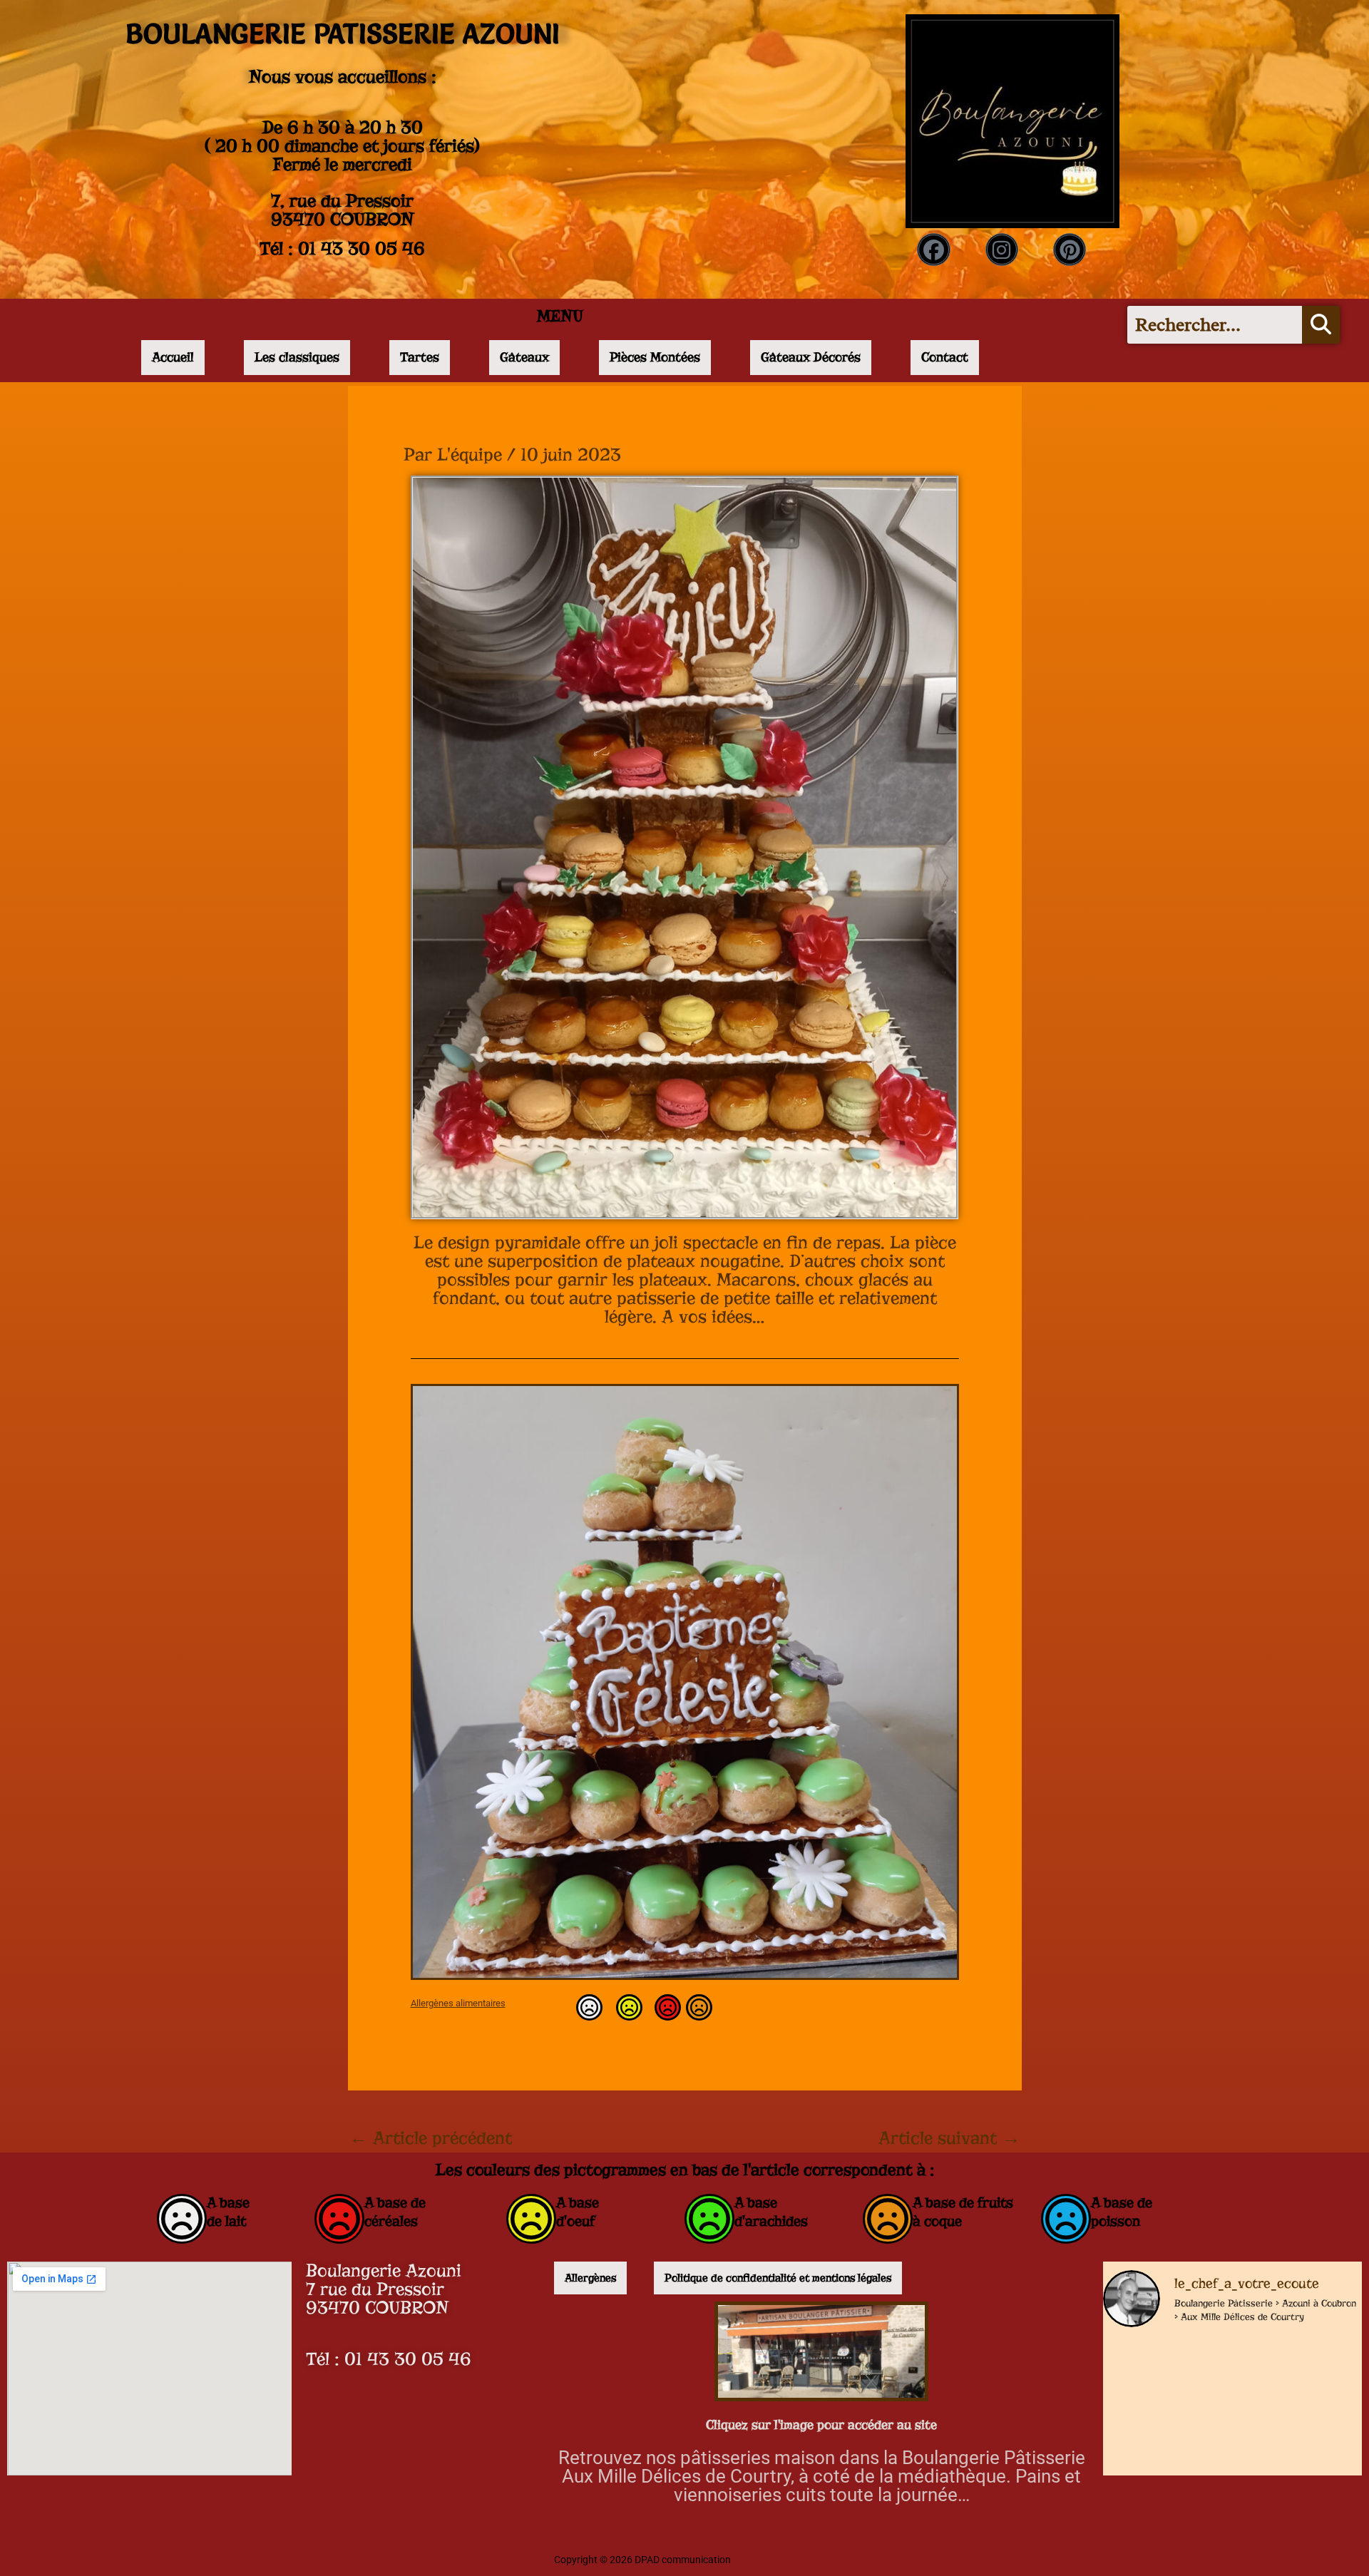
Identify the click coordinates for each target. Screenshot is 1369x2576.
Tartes (420, 357)
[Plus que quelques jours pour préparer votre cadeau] (1164, 2379)
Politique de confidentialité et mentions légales (778, 2278)
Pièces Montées (655, 357)
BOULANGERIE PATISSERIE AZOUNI (343, 34)
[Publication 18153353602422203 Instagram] (1301, 2379)
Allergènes (590, 2278)
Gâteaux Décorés (811, 357)
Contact (945, 357)
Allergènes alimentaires (458, 2003)
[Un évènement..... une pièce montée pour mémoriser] (1301, 2464)
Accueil (173, 357)
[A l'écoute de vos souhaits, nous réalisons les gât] (1164, 2464)
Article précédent (431, 2138)
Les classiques (297, 357)
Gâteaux (524, 357)
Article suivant (949, 2138)
